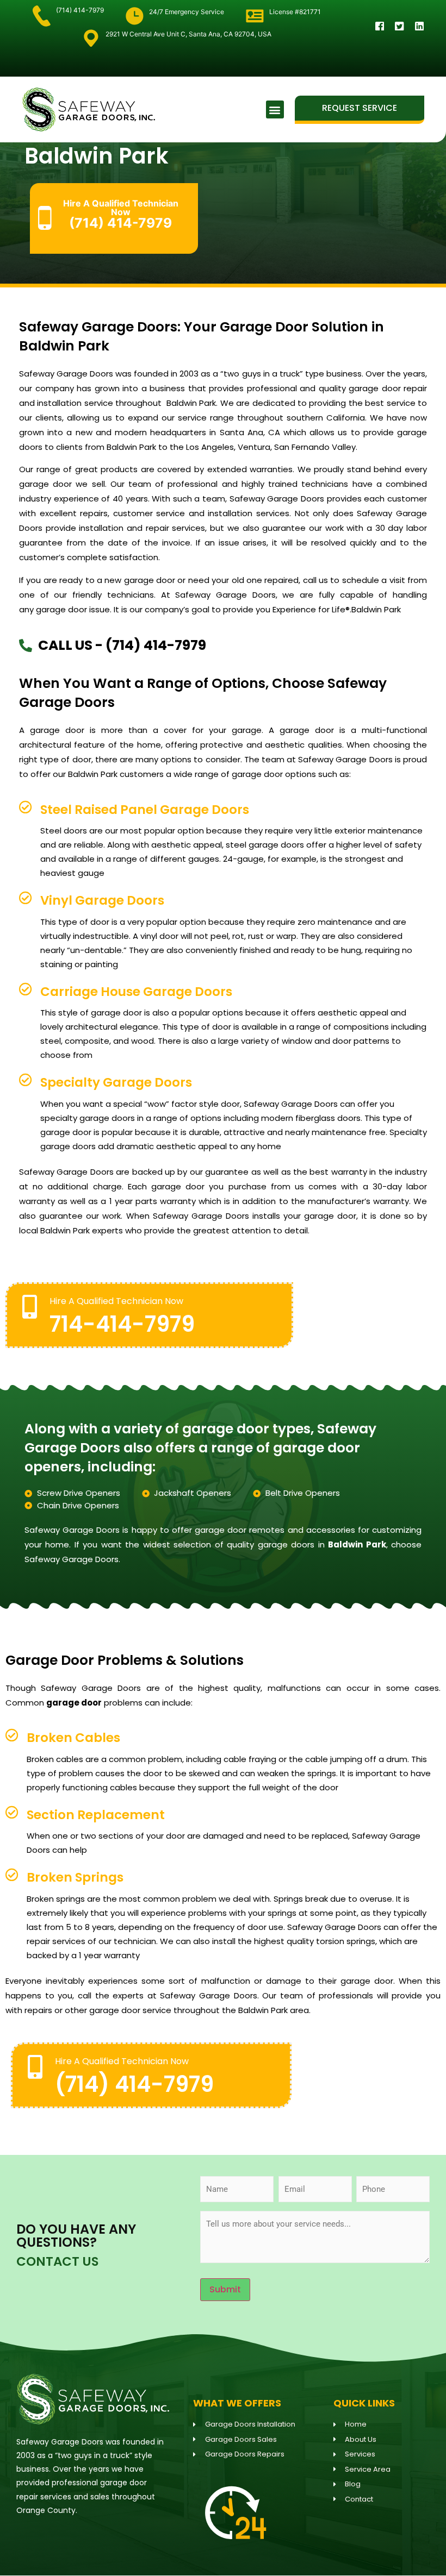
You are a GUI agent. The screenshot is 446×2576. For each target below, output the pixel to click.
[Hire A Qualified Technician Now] (30, 1306)
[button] (275, 109)
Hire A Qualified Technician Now (116, 1301)
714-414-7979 (122, 1324)
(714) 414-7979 (134, 2084)
